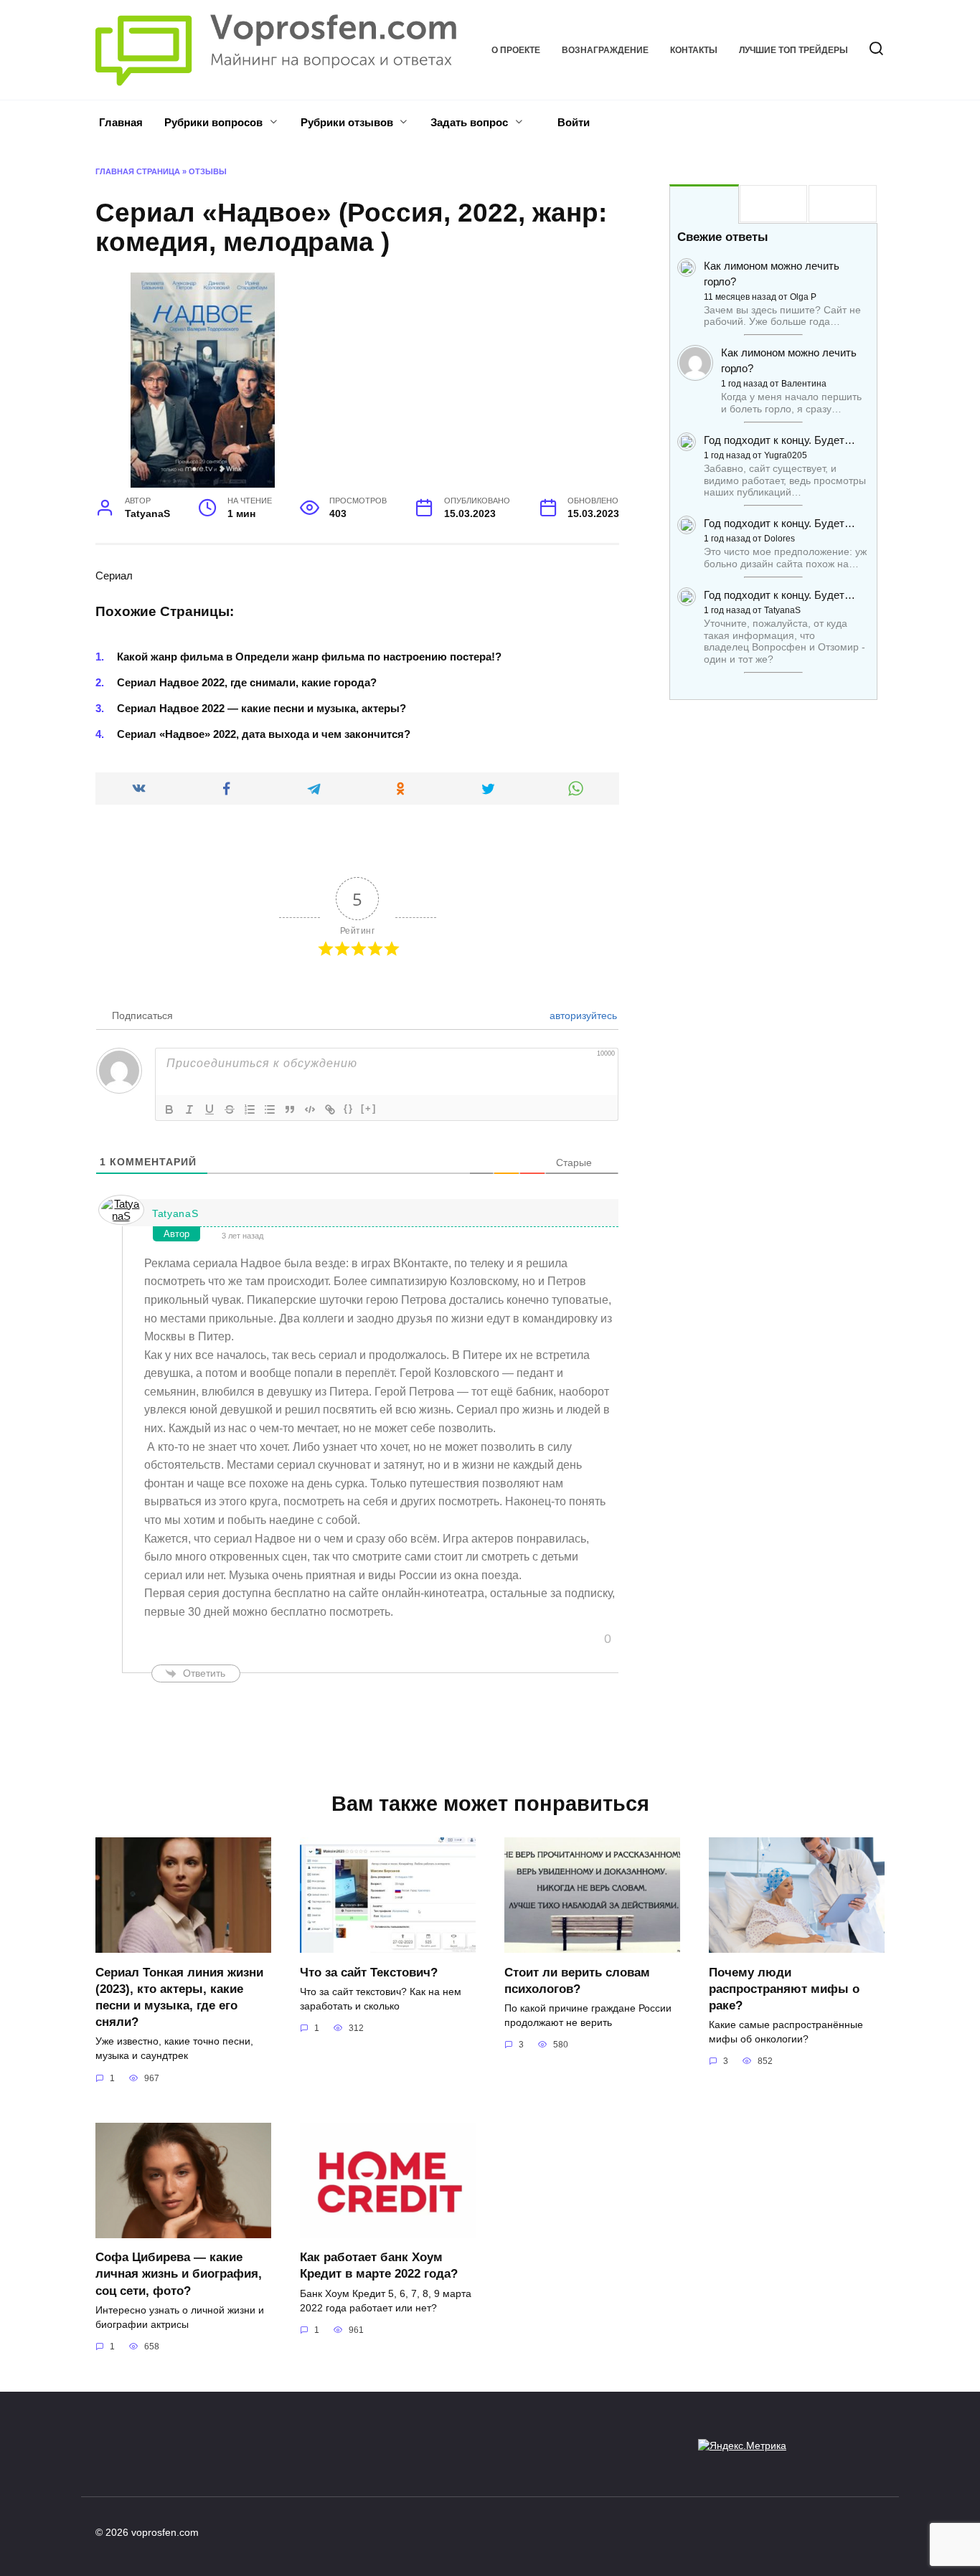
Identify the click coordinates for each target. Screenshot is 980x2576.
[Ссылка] (330, 1109)
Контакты (694, 50)
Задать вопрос (469, 122)
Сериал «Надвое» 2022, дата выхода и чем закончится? (264, 734)
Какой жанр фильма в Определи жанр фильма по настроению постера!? (309, 657)
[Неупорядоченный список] (270, 1109)
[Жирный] (169, 1109)
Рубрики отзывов (347, 122)
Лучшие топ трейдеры (793, 50)
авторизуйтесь (582, 1015)
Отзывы (208, 171)
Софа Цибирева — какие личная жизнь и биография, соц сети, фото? (179, 2273)
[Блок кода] (310, 1109)
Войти (572, 122)
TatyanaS (175, 1213)
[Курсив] (189, 1109)
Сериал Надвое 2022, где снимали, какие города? (247, 682)
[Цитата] (290, 1109)
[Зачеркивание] (230, 1109)
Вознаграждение (605, 50)
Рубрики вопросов (213, 122)
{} (349, 1108)
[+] (369, 1108)
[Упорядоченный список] (250, 1109)
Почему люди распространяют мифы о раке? (784, 1988)
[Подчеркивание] (209, 1109)
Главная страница (138, 171)
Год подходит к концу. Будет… (779, 440)
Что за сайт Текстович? (369, 1971)
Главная (121, 122)
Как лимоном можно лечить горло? (772, 274)
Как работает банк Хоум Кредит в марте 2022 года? (379, 2265)
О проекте (516, 50)
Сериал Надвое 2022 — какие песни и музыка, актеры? (262, 708)
